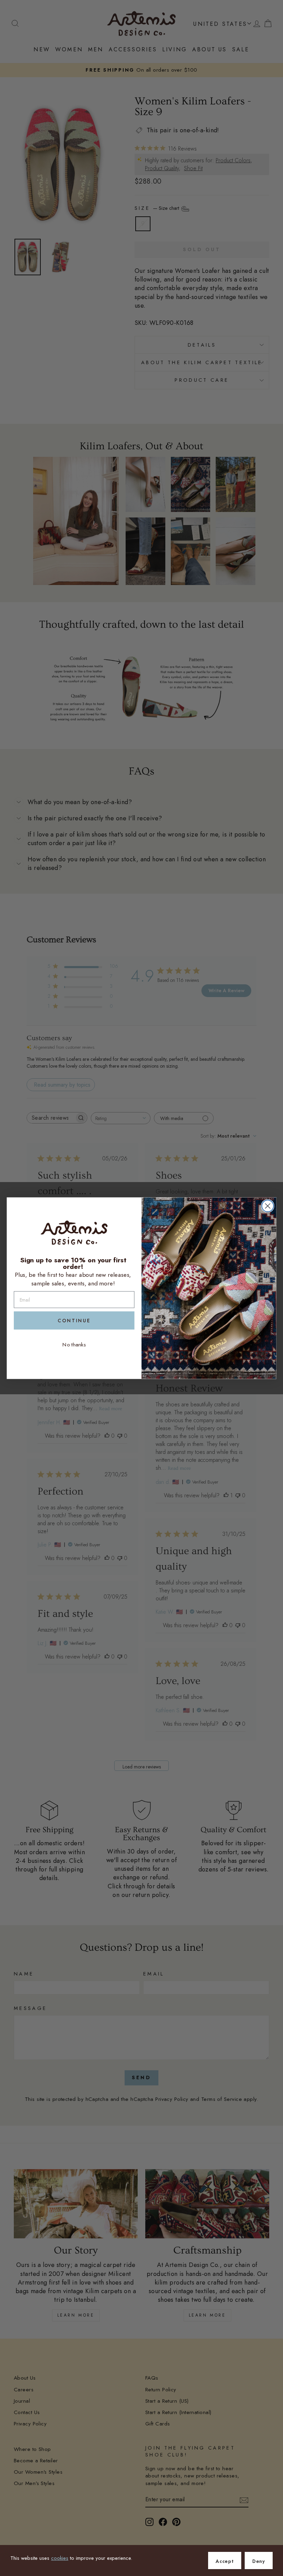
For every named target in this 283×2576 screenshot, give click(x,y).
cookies (60, 2558)
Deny (259, 2561)
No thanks (74, 1344)
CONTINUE (74, 1321)
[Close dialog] (268, 1206)
